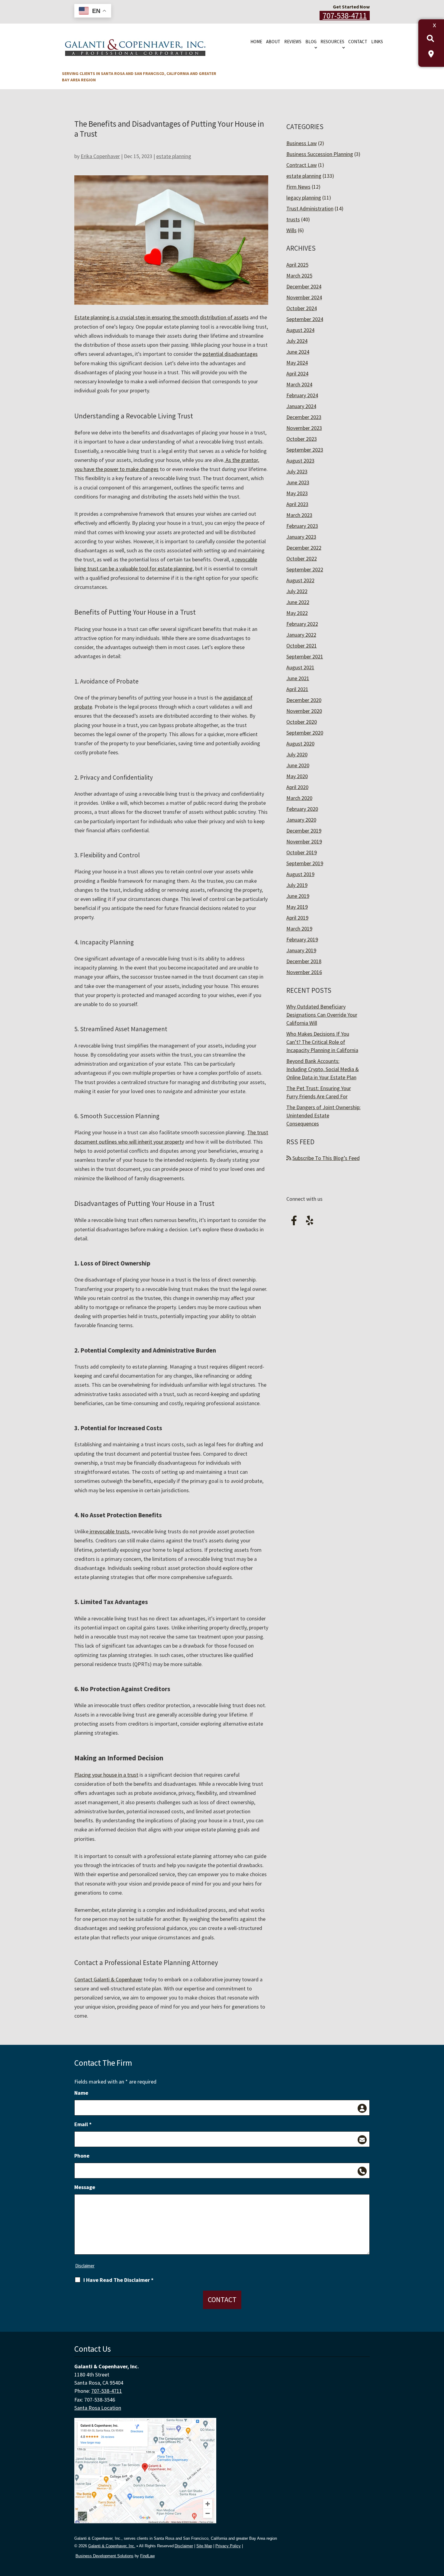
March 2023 (299, 515)
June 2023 (298, 482)
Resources (332, 42)
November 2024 (304, 297)
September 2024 (305, 319)
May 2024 (297, 363)
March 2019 (299, 929)
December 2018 (304, 961)
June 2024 (298, 352)
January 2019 (301, 950)
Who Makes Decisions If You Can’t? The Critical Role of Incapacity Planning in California (322, 1042)
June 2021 (298, 678)
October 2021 (302, 646)
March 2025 (299, 276)
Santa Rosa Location (98, 2408)
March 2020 (299, 798)
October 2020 (302, 722)
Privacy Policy (228, 2546)
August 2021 (300, 667)
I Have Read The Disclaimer (118, 2280)
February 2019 (302, 939)
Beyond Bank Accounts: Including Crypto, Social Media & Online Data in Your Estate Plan (323, 1069)
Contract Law (302, 165)
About (273, 42)
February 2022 (302, 624)
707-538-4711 (345, 16)
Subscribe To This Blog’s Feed (326, 1158)
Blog (311, 42)
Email (83, 2124)
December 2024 (304, 286)
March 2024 (299, 384)
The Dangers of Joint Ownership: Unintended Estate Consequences (323, 1115)
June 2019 (298, 896)
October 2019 (302, 852)
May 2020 (297, 776)
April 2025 (297, 265)
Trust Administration (310, 208)
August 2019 (300, 874)
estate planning (174, 156)
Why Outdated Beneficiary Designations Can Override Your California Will (322, 1015)
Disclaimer (85, 2266)
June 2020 (298, 765)
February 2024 (302, 395)
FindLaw (147, 2556)
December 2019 (304, 831)
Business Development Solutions (105, 2556)
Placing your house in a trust (106, 1775)
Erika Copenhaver (100, 156)
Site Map (204, 2546)
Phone (82, 2156)
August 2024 (300, 330)
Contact (358, 42)
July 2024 (297, 341)
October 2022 (302, 559)
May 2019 (297, 907)
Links (377, 42)
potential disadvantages (230, 354)
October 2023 (302, 439)
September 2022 (305, 569)
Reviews (293, 42)
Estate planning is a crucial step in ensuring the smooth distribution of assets (161, 317)
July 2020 (297, 754)
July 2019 (297, 885)
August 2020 (300, 744)
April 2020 (297, 787)
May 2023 (297, 493)
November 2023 (304, 428)
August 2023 (300, 461)
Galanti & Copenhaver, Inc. (112, 2546)
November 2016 (304, 972)
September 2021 (305, 656)
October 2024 (302, 308)
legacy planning (304, 198)
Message (85, 2187)
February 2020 (302, 809)
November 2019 (304, 841)
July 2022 (297, 591)
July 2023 (297, 471)
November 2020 (304, 711)
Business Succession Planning (320, 154)
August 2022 (300, 580)
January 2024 (301, 406)
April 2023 (297, 504)
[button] (438, 2532)
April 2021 (297, 689)
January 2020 (301, 820)
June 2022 (298, 602)
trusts (293, 219)
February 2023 (302, 526)
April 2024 (297, 374)
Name (81, 2093)
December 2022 (304, 548)
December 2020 (304, 700)
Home (256, 42)
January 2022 (301, 635)
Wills (291, 230)
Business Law (302, 143)
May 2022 (297, 613)
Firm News (298, 187)
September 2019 (305, 863)
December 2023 (304, 417)
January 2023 (301, 537)
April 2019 (297, 918)
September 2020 (305, 733)
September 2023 (305, 450)
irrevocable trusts (109, 1531)
